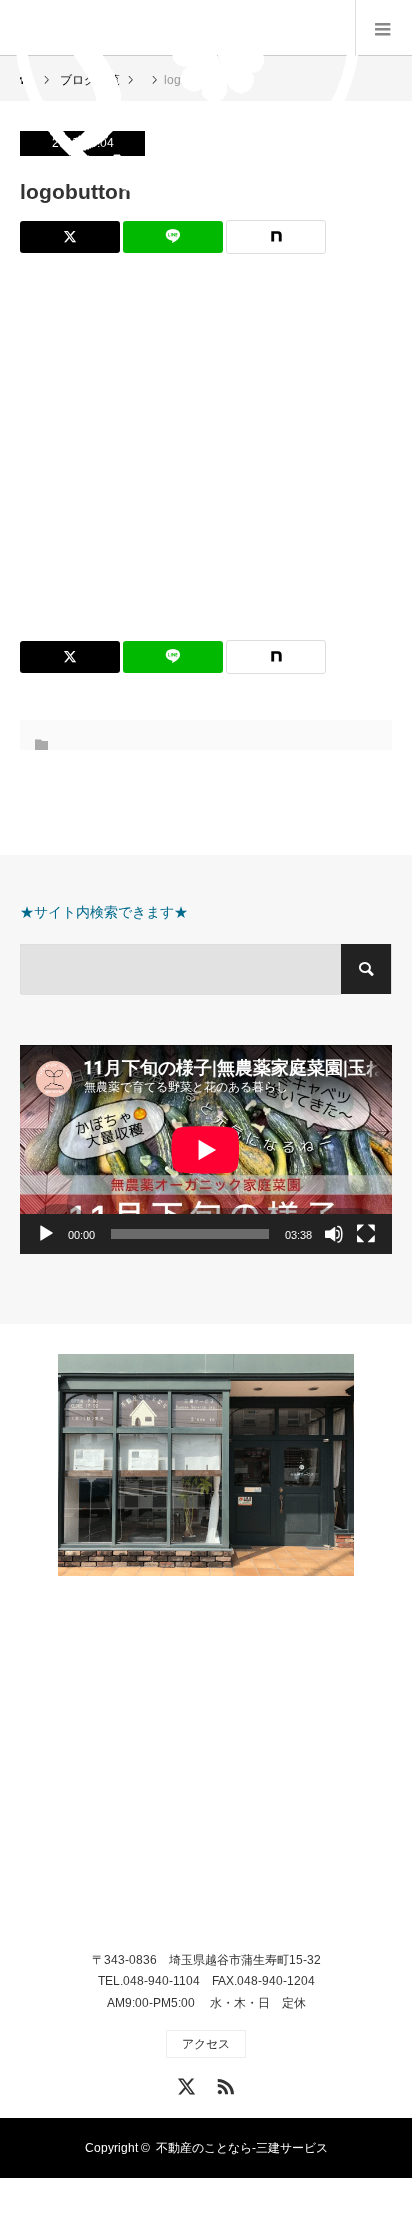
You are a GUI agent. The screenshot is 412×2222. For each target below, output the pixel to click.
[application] (206, 1149)
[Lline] (173, 237)
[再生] (46, 1234)
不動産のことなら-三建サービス (242, 2148)
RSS (223, 2083)
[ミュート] (334, 1234)
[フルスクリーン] (366, 1234)
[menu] (383, 28)
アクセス (206, 2044)
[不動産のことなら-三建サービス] (206, 1766)
